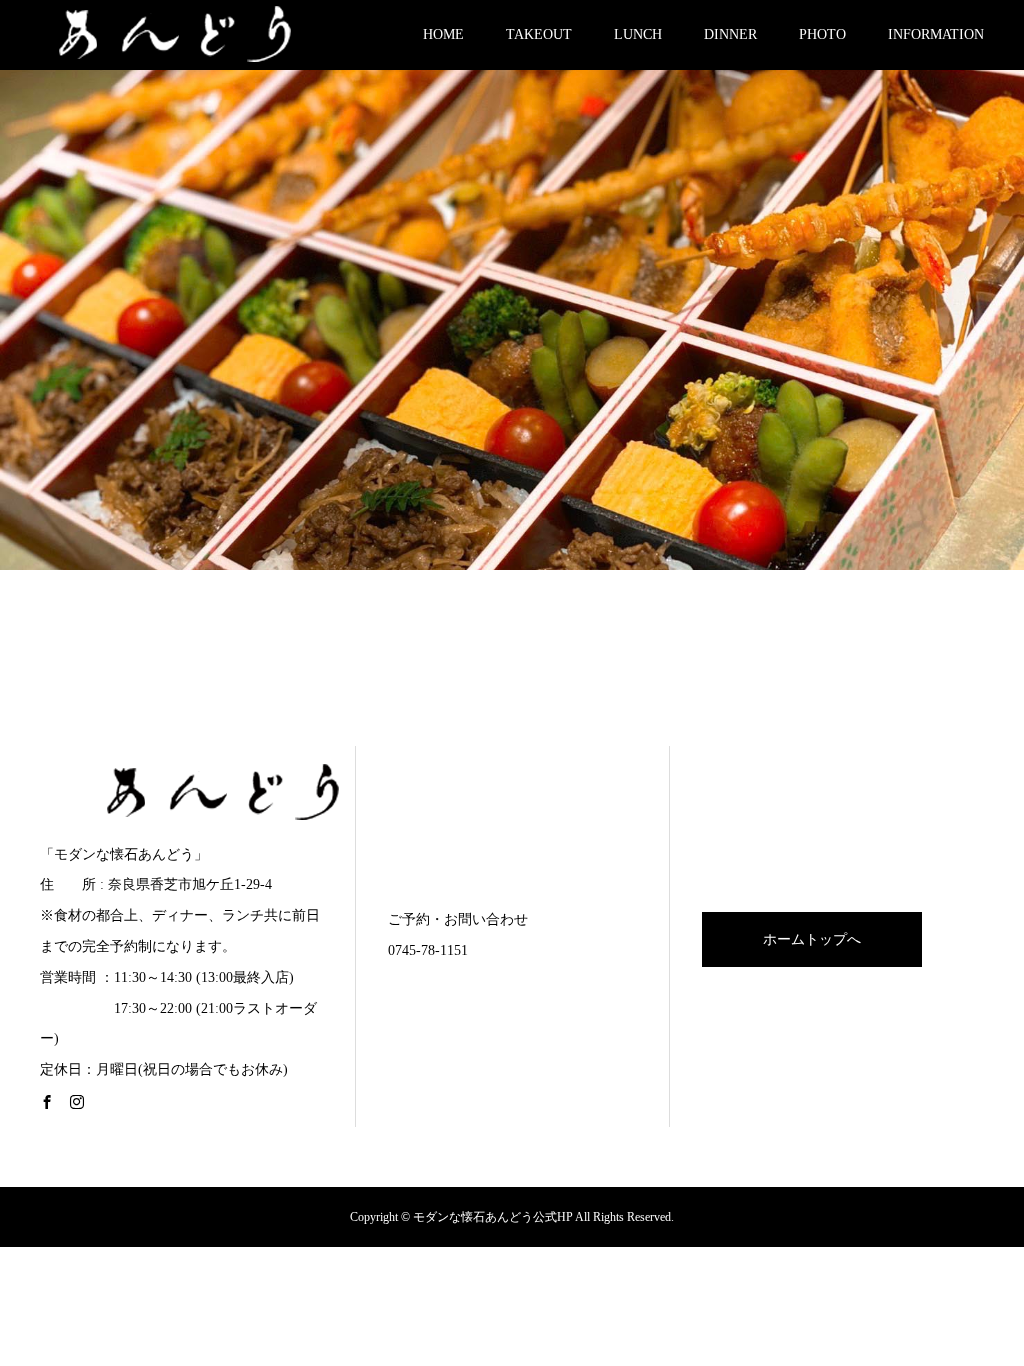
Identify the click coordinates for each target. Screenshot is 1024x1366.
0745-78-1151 (428, 950)
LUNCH (638, 34)
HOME (443, 34)
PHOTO (822, 34)
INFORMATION (936, 34)
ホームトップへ (812, 939)
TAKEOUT (539, 34)
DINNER (730, 34)
